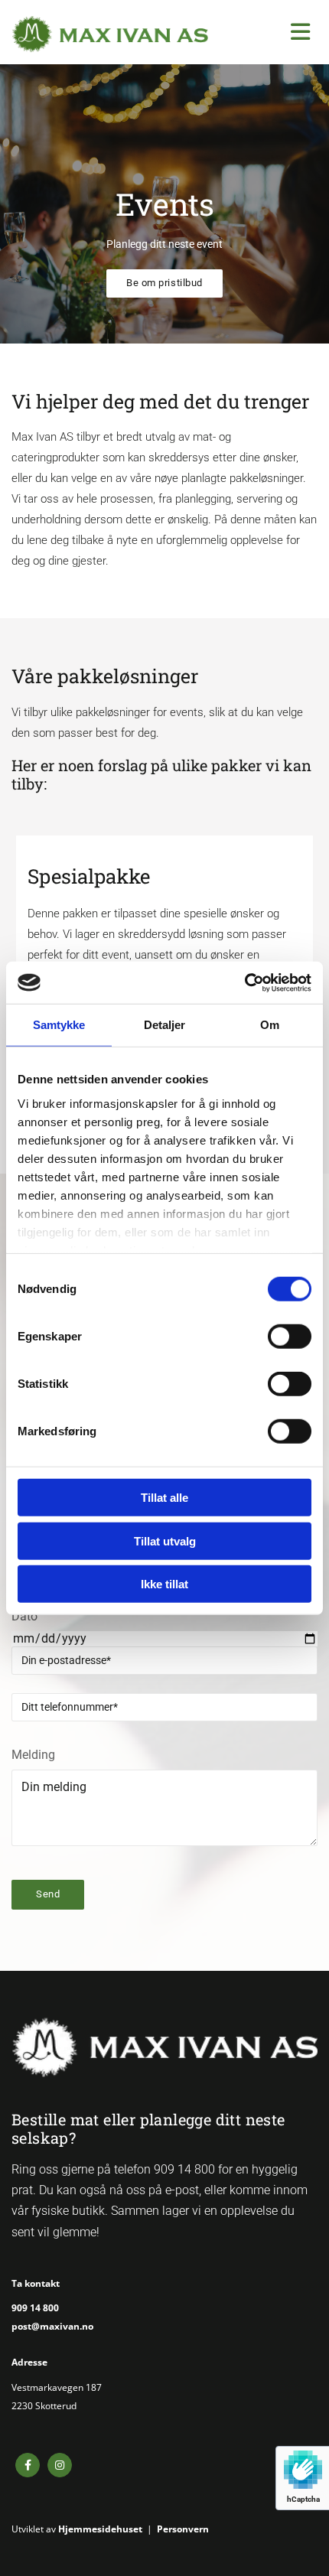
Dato (24, 1616)
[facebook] (28, 2465)
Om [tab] (270, 1025)
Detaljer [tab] (165, 1025)
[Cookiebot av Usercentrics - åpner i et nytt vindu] (244, 982)
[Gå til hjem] (110, 34)
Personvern (183, 2529)
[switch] (290, 1337)
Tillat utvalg (165, 1540)
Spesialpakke (89, 876)
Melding (33, 1755)
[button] (164, 283)
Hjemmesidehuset (100, 2529)
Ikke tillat (164, 1584)
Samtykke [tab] (59, 1025)
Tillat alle (164, 1498)
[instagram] (60, 2465)
